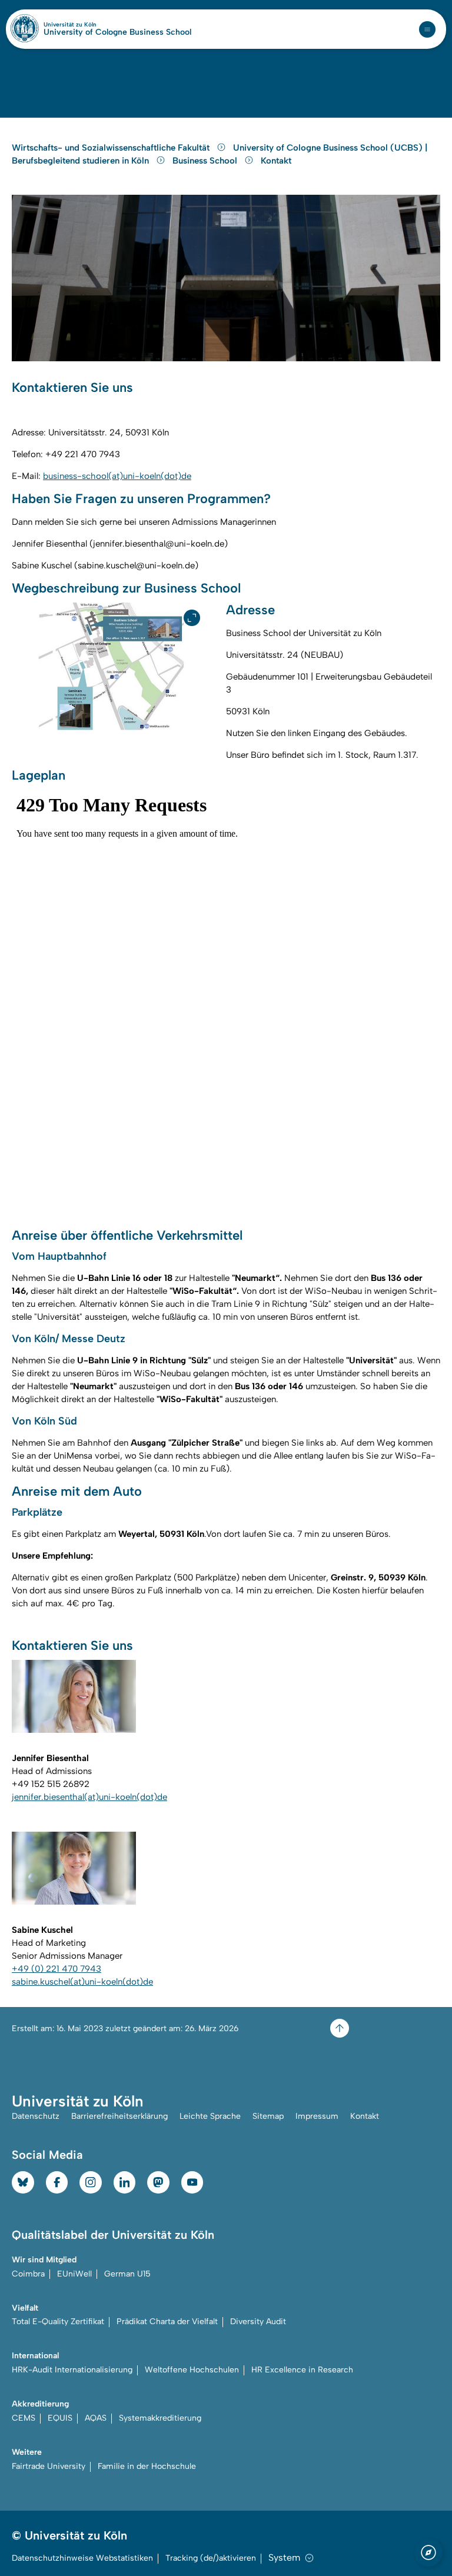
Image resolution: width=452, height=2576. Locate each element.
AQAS (96, 2418)
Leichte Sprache (210, 2116)
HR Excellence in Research (302, 2370)
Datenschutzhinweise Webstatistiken (82, 2558)
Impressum (317, 2116)
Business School (206, 161)
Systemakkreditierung (160, 2418)
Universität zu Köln (90, 25)
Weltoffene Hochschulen (192, 2370)
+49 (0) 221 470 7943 (56, 1969)
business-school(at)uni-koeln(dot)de (117, 476)
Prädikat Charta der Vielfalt (167, 2322)
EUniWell (74, 2274)
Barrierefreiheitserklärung (119, 2116)
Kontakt (276, 161)
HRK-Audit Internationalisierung (72, 2370)
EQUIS (60, 2418)
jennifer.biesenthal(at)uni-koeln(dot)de (89, 1797)
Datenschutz (36, 2116)
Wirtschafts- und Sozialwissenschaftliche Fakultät (112, 148)
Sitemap (268, 2116)
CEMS (24, 2418)
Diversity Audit (258, 2322)
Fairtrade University (49, 2466)
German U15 (127, 2274)
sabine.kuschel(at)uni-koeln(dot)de (82, 1982)
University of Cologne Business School (117, 32)
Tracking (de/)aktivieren (211, 2558)
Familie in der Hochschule (147, 2466)
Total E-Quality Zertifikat (58, 2322)
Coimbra (28, 2274)
